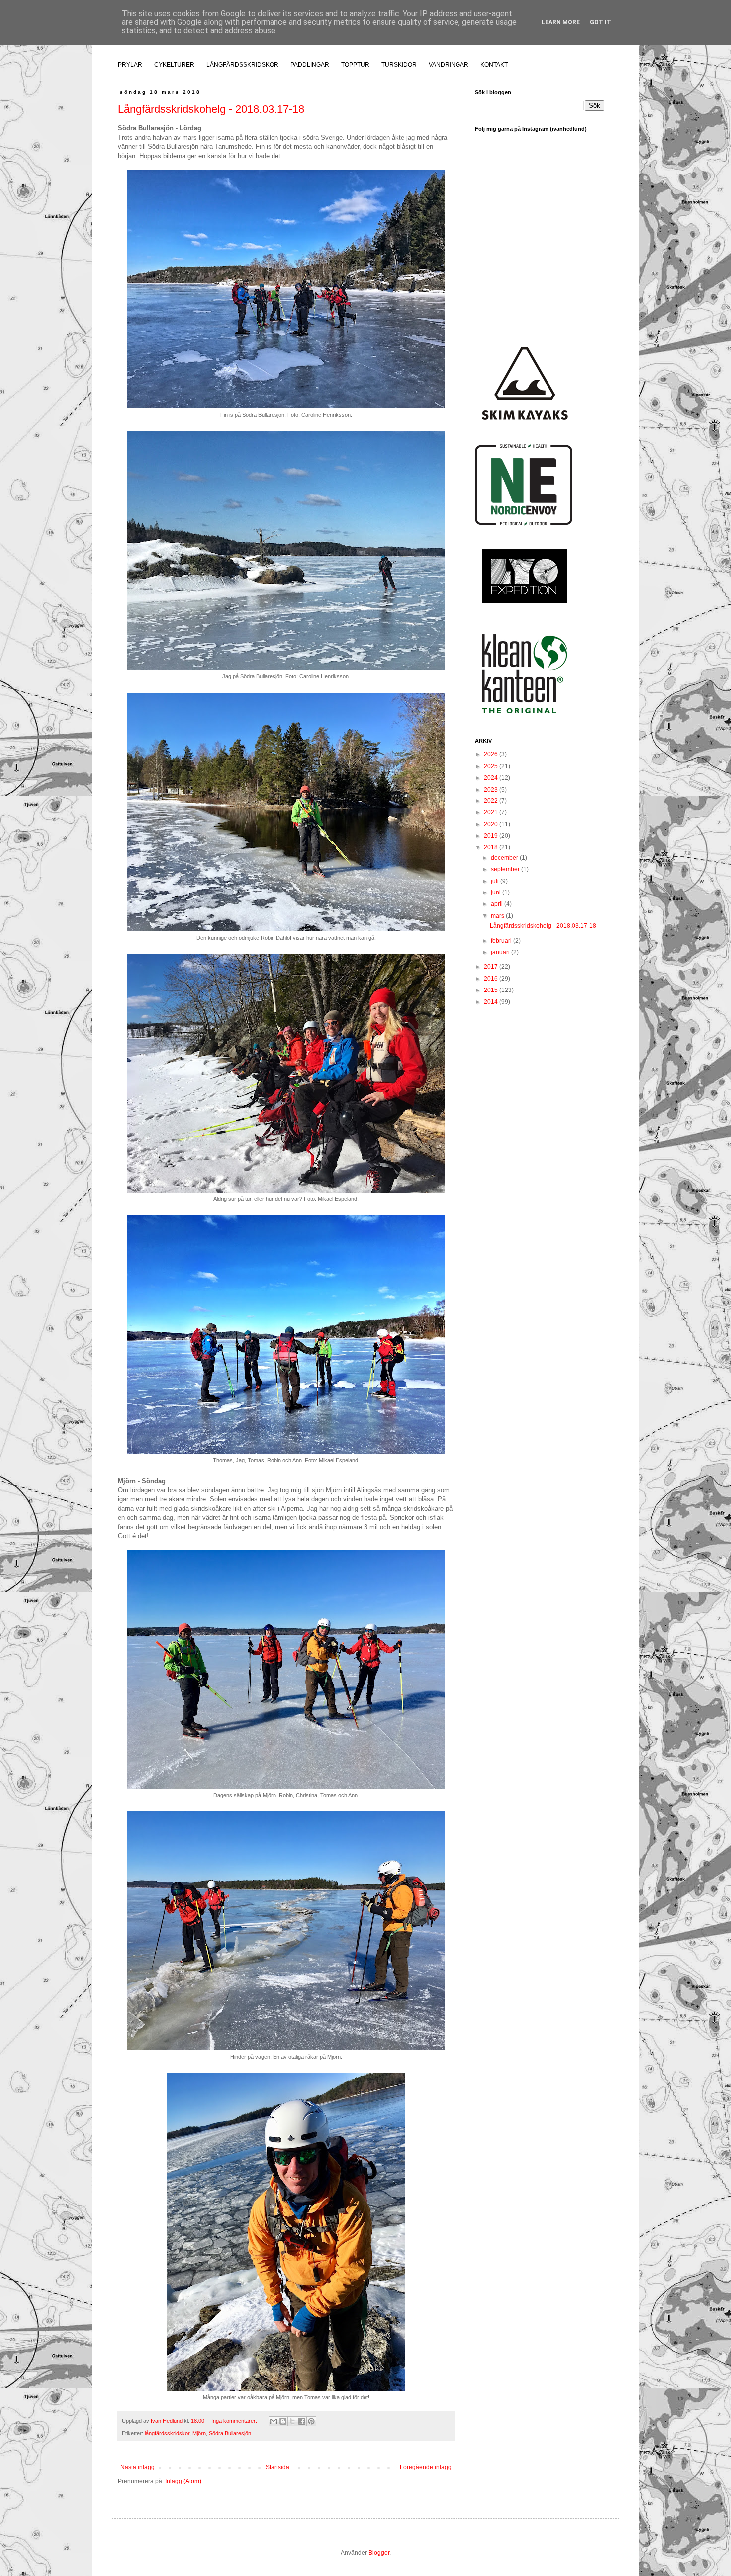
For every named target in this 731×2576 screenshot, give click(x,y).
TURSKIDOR (399, 65)
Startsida (277, 2467)
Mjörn (199, 2433)
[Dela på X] (292, 2421)
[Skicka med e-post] (274, 2421)
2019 (492, 836)
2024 (492, 778)
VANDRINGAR (449, 65)
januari (501, 952)
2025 (492, 766)
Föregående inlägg (426, 2467)
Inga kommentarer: (235, 2421)
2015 (492, 990)
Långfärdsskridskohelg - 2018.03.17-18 (211, 109)
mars (498, 916)
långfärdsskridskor (167, 2433)
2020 (492, 824)
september (506, 869)
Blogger (379, 2553)
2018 (492, 847)
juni (497, 892)
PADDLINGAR (310, 65)
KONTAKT (494, 65)
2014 (492, 1002)
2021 (492, 812)
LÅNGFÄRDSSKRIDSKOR (242, 65)
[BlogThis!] (283, 2421)
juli (496, 881)
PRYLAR (130, 65)
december (505, 858)
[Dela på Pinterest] (311, 2421)
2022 (492, 801)
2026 (492, 754)
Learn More (561, 22)
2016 (492, 979)
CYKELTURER (174, 65)
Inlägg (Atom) (183, 2481)
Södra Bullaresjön (230, 2433)
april (498, 904)
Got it (600, 22)
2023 (492, 790)
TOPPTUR (355, 65)
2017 (492, 967)
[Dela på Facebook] (302, 2421)
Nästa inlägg (137, 2467)
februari (502, 941)
